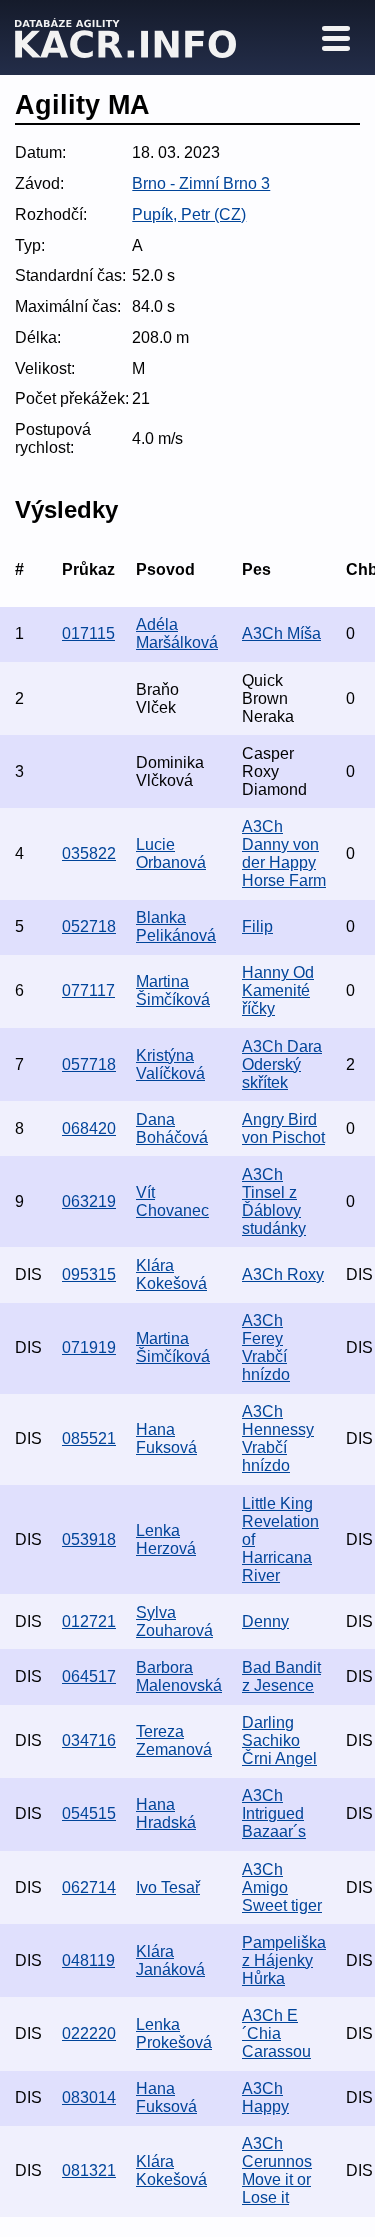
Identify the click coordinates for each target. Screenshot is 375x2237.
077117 (88, 990)
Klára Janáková (170, 1960)
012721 (89, 1621)
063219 (89, 1201)
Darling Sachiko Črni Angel (279, 1740)
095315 (89, 1274)
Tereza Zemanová (174, 1740)
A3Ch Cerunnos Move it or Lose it (277, 2170)
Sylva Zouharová (174, 1621)
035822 (89, 853)
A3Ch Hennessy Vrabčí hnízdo (278, 1438)
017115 (88, 633)
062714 (89, 1887)
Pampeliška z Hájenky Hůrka (284, 1960)
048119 (88, 1960)
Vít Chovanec (172, 1201)
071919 (89, 1347)
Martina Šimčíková (173, 990)
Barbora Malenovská (179, 1676)
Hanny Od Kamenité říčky (278, 990)
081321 (89, 2170)
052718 (89, 926)
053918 (89, 1539)
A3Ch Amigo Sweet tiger (282, 1887)
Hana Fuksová (166, 1438)
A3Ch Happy (265, 2097)
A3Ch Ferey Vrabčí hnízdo (266, 1347)
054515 (89, 1813)
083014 (89, 2097)
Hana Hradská (166, 1813)
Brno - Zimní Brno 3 (201, 183)
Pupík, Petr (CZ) (189, 214)
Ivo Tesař (168, 1887)
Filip (257, 926)
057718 (89, 1064)
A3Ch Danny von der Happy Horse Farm (284, 853)
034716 (89, 1740)
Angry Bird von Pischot (283, 1128)
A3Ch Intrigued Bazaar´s (274, 1813)
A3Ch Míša (281, 633)
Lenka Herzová (166, 1539)
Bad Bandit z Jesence (281, 1676)
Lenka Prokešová (174, 2033)
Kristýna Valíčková (170, 1064)
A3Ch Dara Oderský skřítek (282, 1064)
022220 (89, 2033)
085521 (89, 1438)
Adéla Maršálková (177, 633)
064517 (89, 1676)
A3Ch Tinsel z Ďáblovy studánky (274, 1201)
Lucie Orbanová (171, 853)
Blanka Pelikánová (176, 926)
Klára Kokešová (171, 1274)
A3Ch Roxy (283, 1274)
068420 (89, 1128)
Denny (265, 1621)
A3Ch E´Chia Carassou (276, 2033)
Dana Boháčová (172, 1128)
